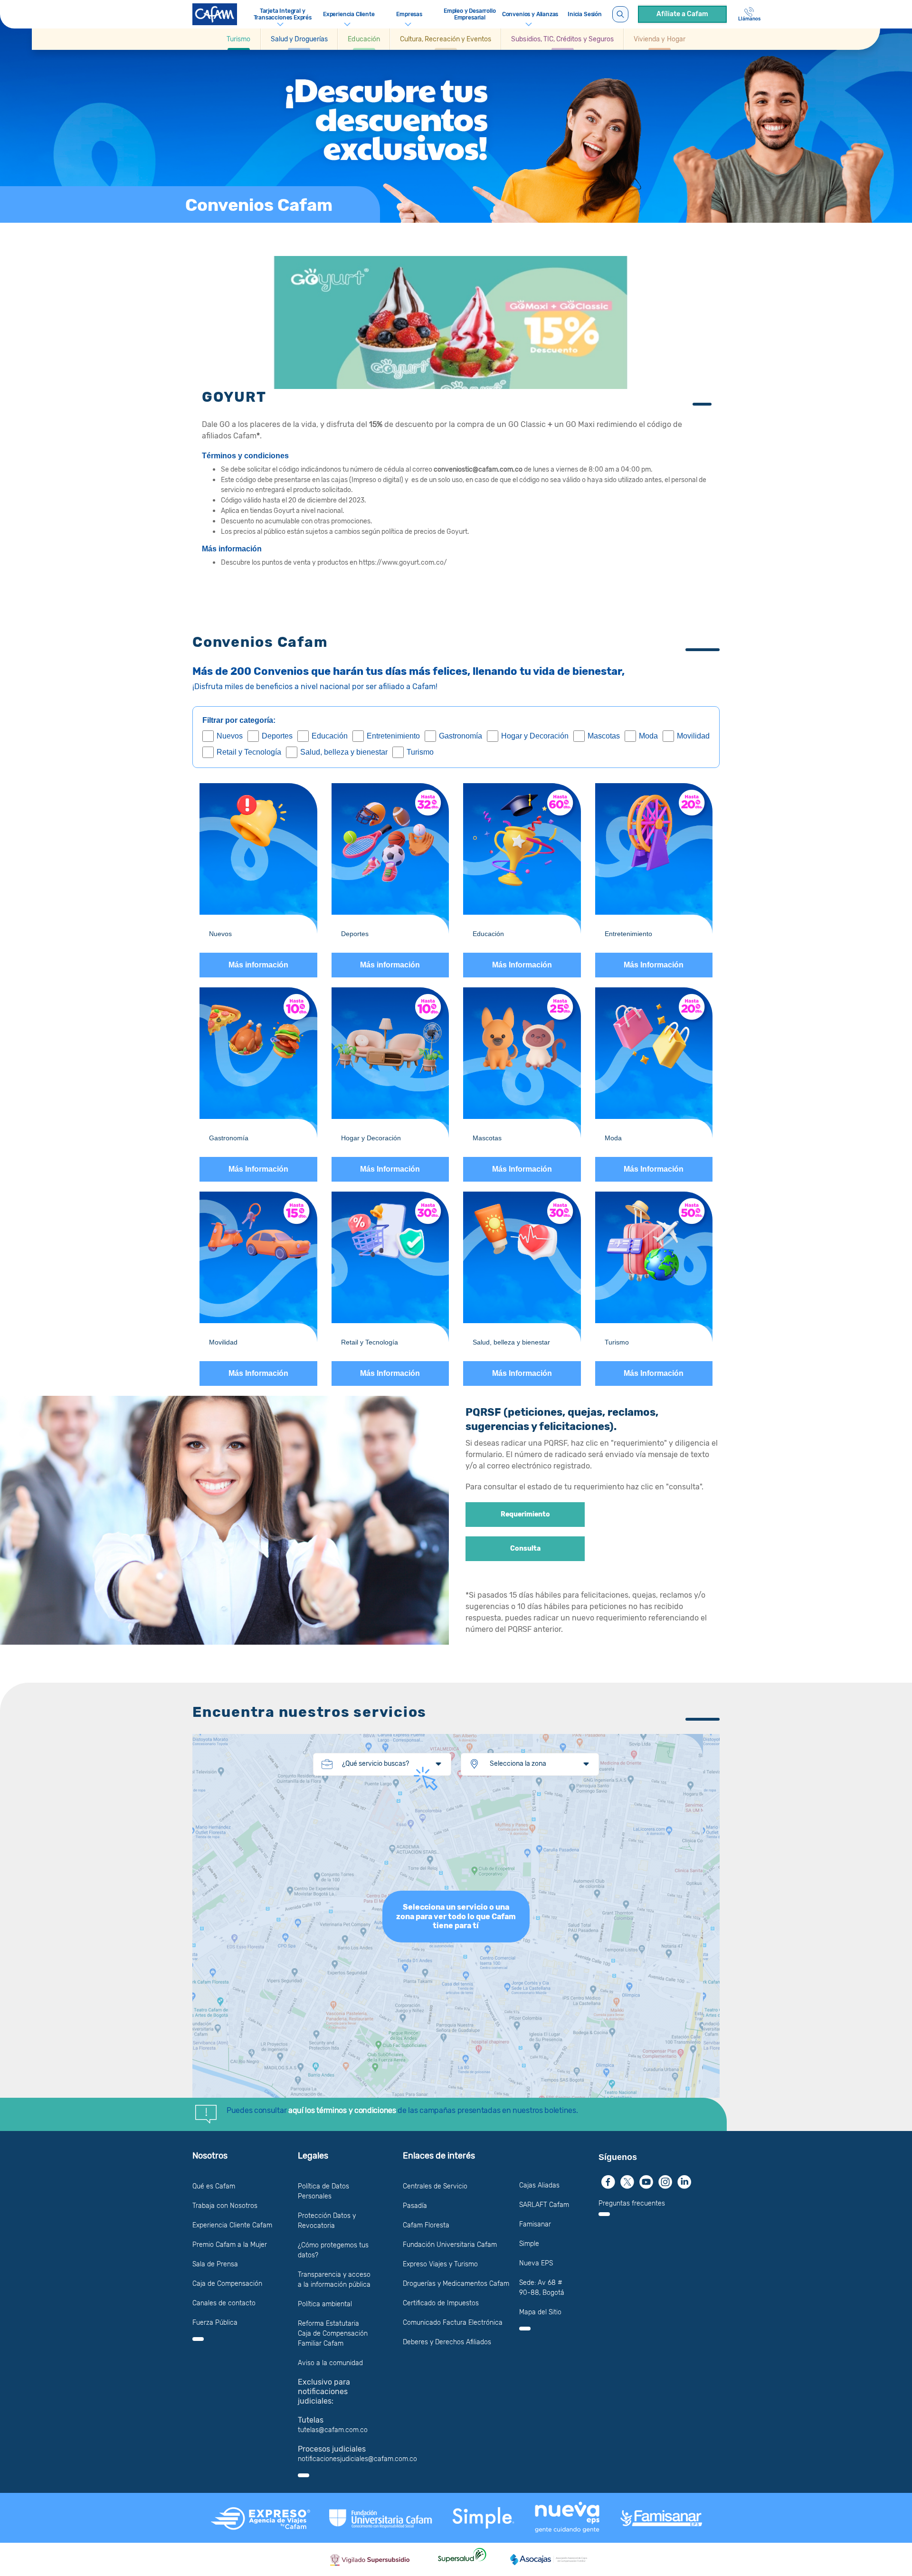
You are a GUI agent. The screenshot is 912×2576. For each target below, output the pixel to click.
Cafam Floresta (426, 2225)
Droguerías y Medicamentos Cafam (456, 2284)
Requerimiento (525, 1515)
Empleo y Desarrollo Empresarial (470, 14)
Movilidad (693, 736)
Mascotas (604, 736)
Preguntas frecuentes (632, 2203)
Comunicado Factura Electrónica (453, 2323)
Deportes (277, 736)
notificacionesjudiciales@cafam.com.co (357, 2459)
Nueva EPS (536, 2263)
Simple (529, 2244)
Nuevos (230, 736)
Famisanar (535, 2224)
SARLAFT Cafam (544, 2205)
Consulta (525, 1549)
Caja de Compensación (227, 2284)
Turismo (420, 752)
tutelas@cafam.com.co (333, 2430)
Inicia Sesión (585, 14)
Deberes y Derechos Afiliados (447, 2342)
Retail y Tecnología (249, 752)
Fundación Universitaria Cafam (450, 2245)
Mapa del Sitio (540, 2312)
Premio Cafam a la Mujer (230, 2245)
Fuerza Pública (215, 2323)
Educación (330, 736)
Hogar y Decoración (535, 736)
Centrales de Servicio (435, 2186)
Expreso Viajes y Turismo (440, 2264)
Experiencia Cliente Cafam (232, 2225)
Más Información (522, 965)
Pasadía (415, 2206)
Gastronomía (461, 736)
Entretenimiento (393, 736)
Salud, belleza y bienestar (344, 752)
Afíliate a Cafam (682, 14)
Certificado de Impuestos (441, 2303)
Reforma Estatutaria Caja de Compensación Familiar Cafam (333, 2334)
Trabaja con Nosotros (225, 2206)
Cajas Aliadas (539, 2185)
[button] (239, 39)
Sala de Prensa (215, 2264)
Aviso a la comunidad (330, 2363)
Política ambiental (325, 2304)
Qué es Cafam (214, 2186)
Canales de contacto (224, 2303)
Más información (258, 965)
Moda (648, 736)
